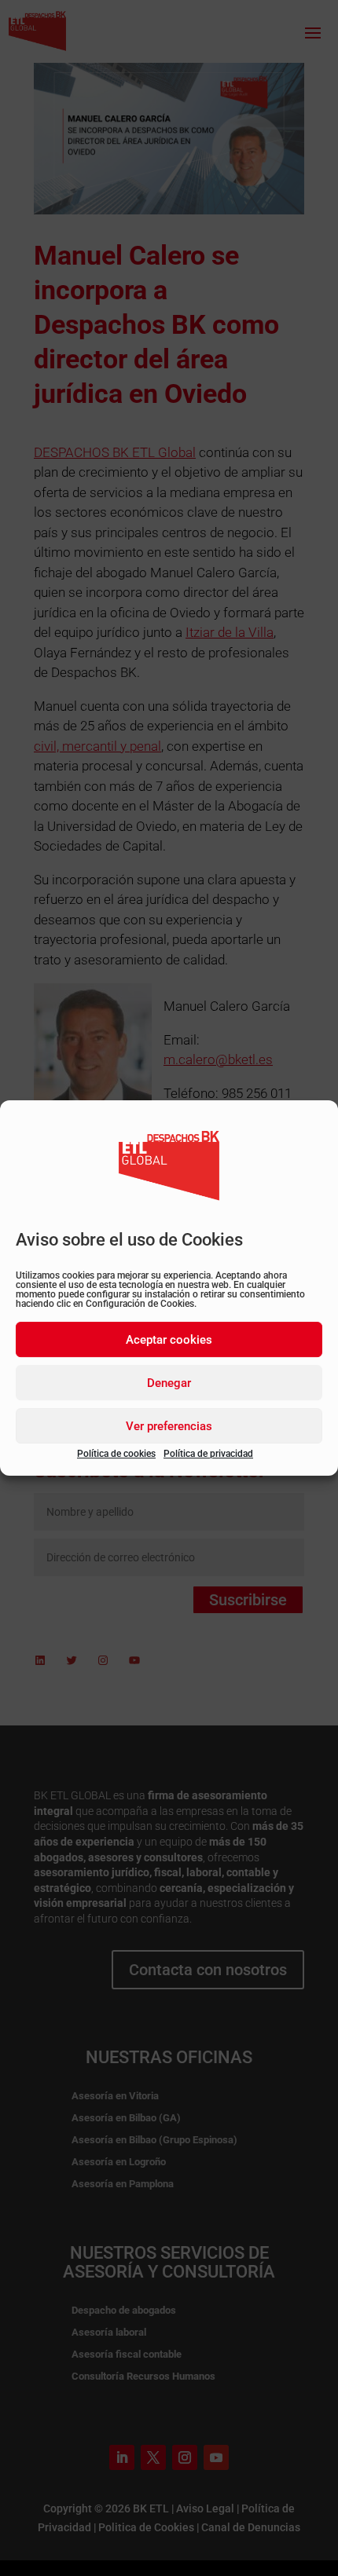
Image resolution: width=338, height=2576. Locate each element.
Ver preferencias (169, 1426)
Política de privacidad (208, 1454)
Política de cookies (116, 1454)
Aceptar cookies (169, 1340)
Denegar (169, 1383)
